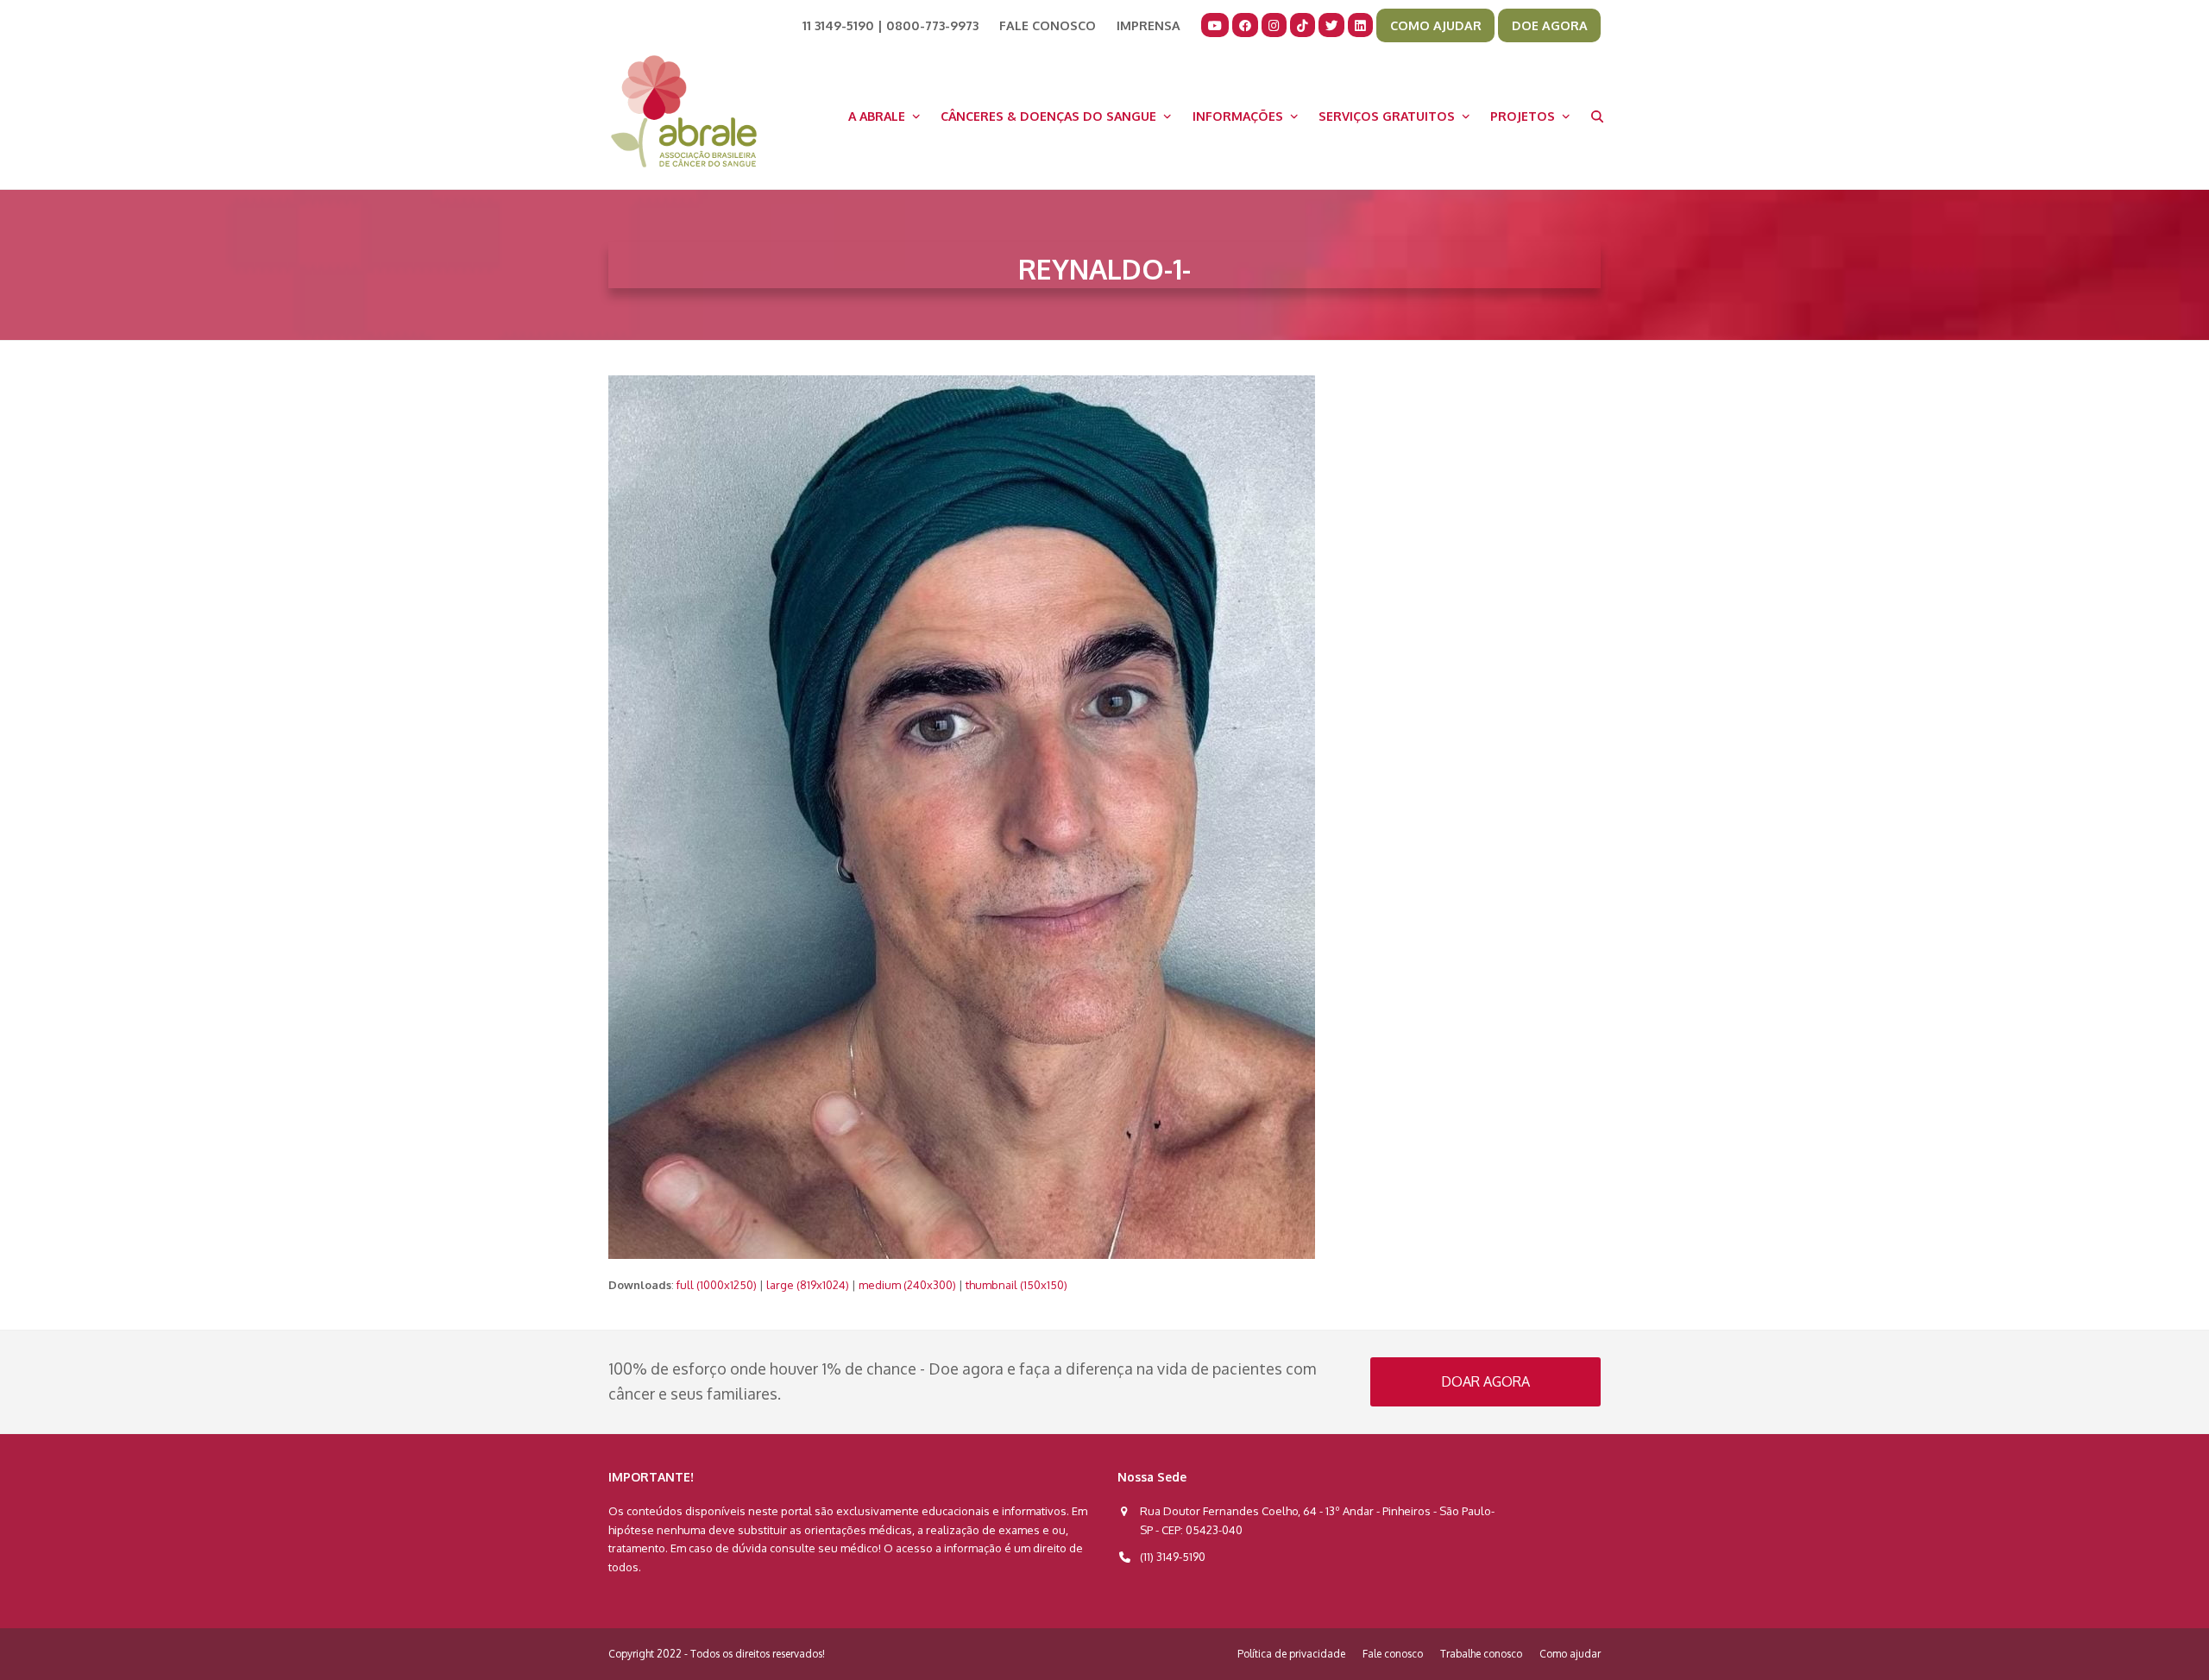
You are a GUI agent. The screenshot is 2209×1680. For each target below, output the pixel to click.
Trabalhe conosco (1481, 1654)
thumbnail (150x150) (1016, 1285)
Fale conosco (1393, 1654)
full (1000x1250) (717, 1285)
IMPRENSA (1149, 25)
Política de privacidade (1291, 1654)
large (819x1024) (808, 1285)
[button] (1597, 116)
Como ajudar (1570, 1654)
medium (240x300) (907, 1285)
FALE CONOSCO (1048, 25)
